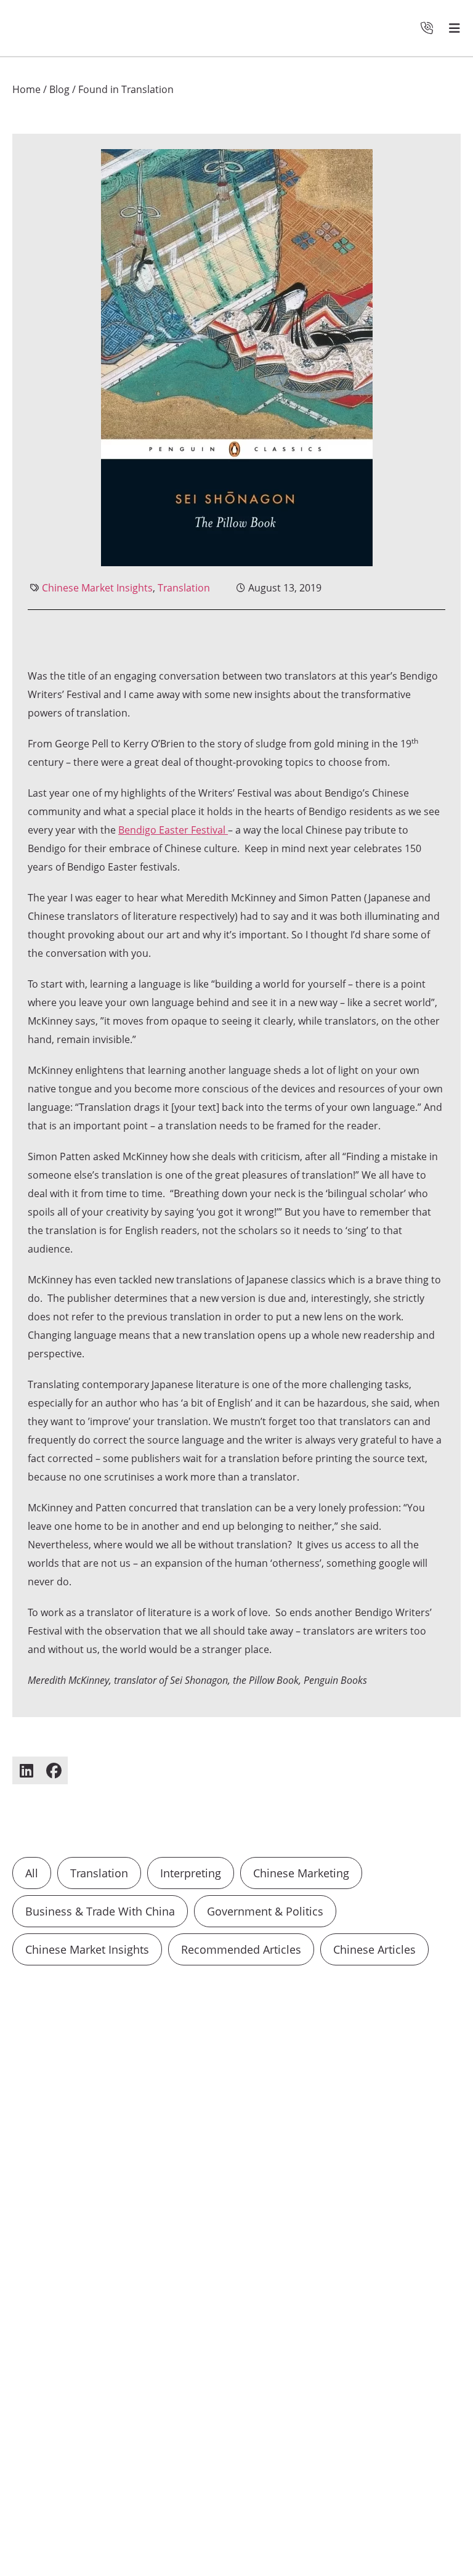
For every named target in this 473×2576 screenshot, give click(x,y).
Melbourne (277, 2198)
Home (26, 89)
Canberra (388, 2198)
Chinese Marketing (301, 1873)
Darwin (420, 2216)
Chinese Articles (374, 1949)
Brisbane (273, 2216)
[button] (26, 1770)
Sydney (334, 2198)
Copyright (273, 2475)
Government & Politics (265, 1911)
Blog (59, 89)
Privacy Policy (281, 2444)
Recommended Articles (241, 1949)
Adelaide (369, 2216)
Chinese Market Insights (97, 588)
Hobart (269, 2235)
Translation (184, 588)
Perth (321, 2216)
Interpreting (191, 1873)
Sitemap (374, 2475)
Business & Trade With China (100, 1911)
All (32, 1873)
